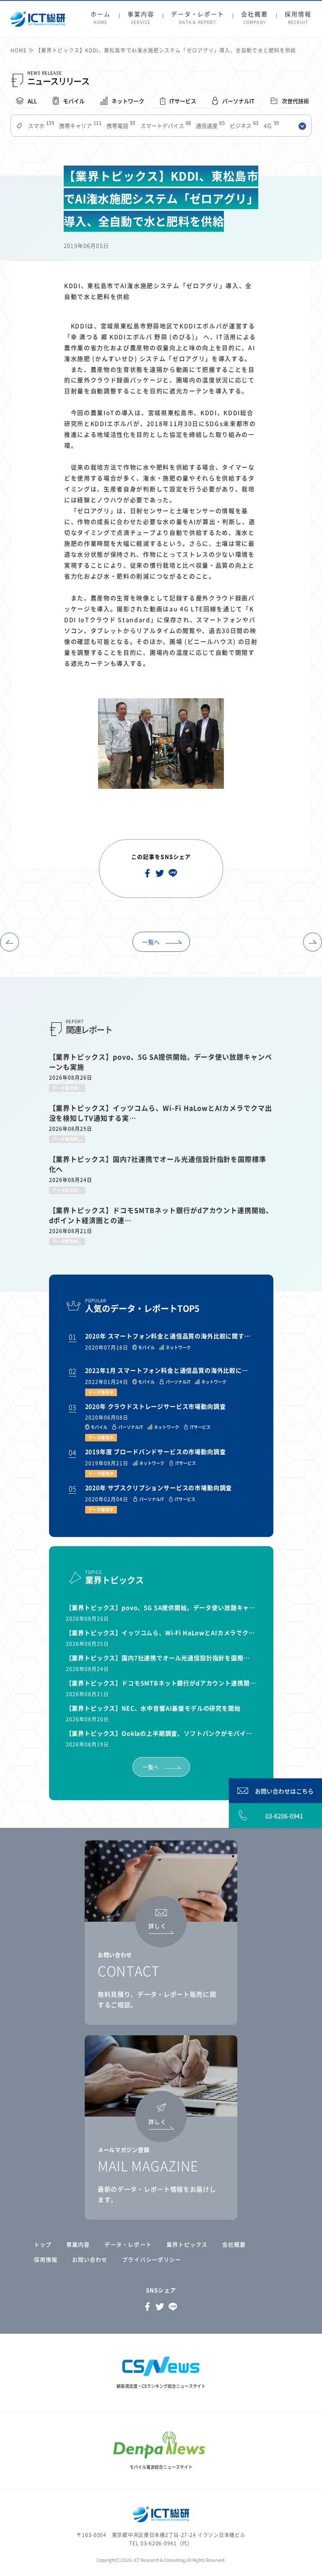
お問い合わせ (90, 2259)
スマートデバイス (165, 126)
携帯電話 (120, 126)
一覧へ (151, 942)
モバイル (74, 101)
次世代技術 (295, 101)
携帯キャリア (79, 126)
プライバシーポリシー (151, 2259)
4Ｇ (271, 126)
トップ (43, 2244)
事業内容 (141, 18)
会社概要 (254, 18)
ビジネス (243, 126)
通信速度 (209, 126)
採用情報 (298, 18)
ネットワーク (128, 101)
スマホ (40, 126)
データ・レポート (198, 18)
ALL (32, 101)
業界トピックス (187, 2244)
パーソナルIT (238, 101)
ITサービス (183, 101)
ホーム (101, 18)
